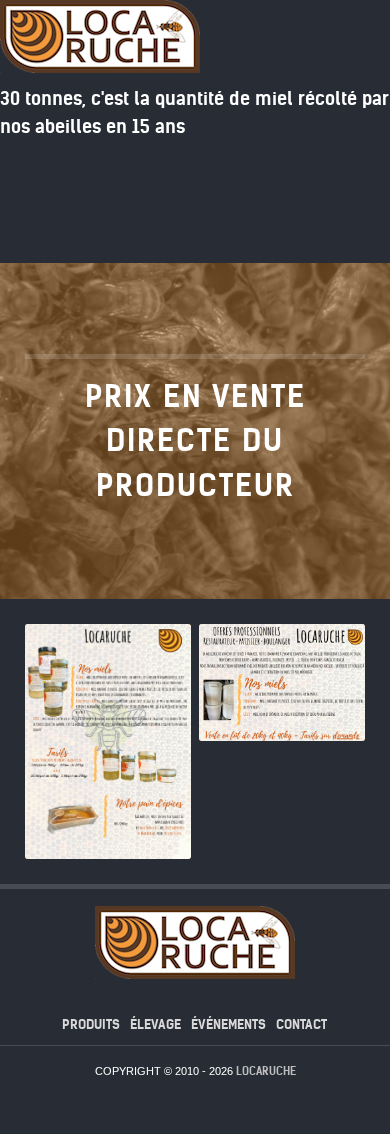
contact (301, 1024)
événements (228, 1024)
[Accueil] (338, 223)
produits (91, 1024)
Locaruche (266, 1071)
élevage (155, 1024)
